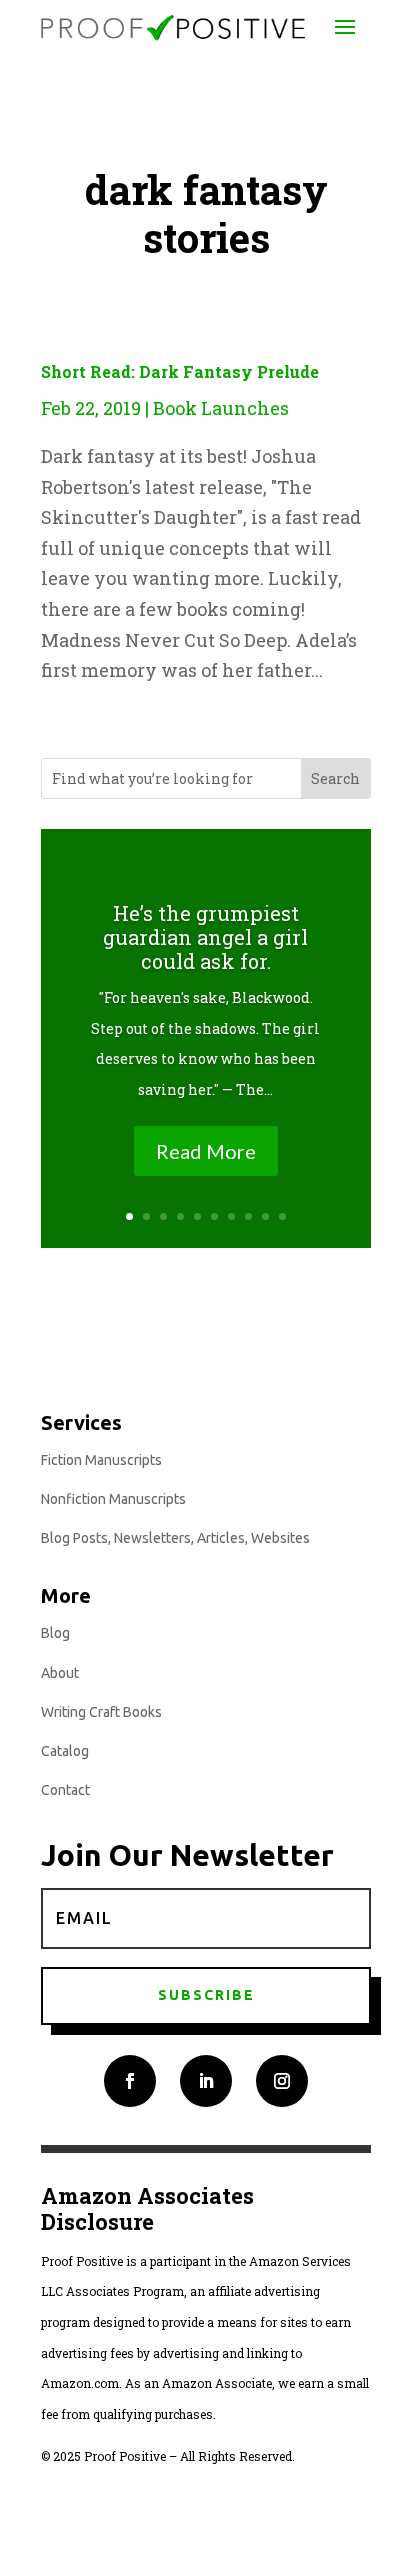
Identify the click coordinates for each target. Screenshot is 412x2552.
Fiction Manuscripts (101, 1460)
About (60, 1673)
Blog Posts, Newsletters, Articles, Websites (175, 1538)
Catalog (65, 1751)
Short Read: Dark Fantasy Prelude (180, 371)
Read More (206, 1151)
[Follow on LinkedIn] (206, 2081)
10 (282, 1216)
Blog (55, 1633)
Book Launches (221, 408)
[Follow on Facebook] (130, 2081)
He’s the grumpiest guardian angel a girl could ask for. (205, 937)
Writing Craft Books (101, 1712)
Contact (65, 1790)
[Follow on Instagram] (282, 2081)
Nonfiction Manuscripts (113, 1499)
